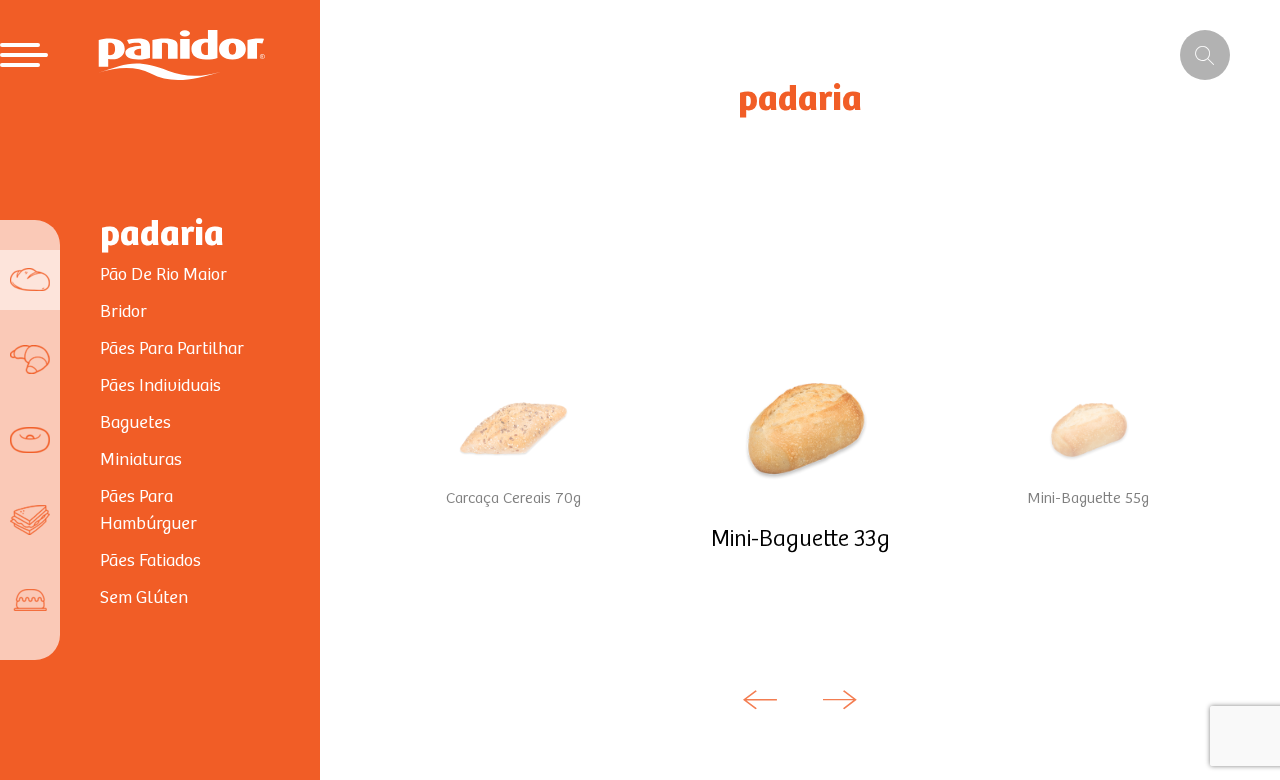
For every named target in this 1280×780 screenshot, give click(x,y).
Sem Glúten (144, 598)
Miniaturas (141, 460)
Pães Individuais (160, 386)
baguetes (135, 423)
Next (840, 700)
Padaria (162, 235)
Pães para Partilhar (172, 349)
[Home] (181, 55)
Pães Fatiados (150, 561)
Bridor (123, 312)
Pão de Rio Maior (163, 275)
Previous (760, 700)
